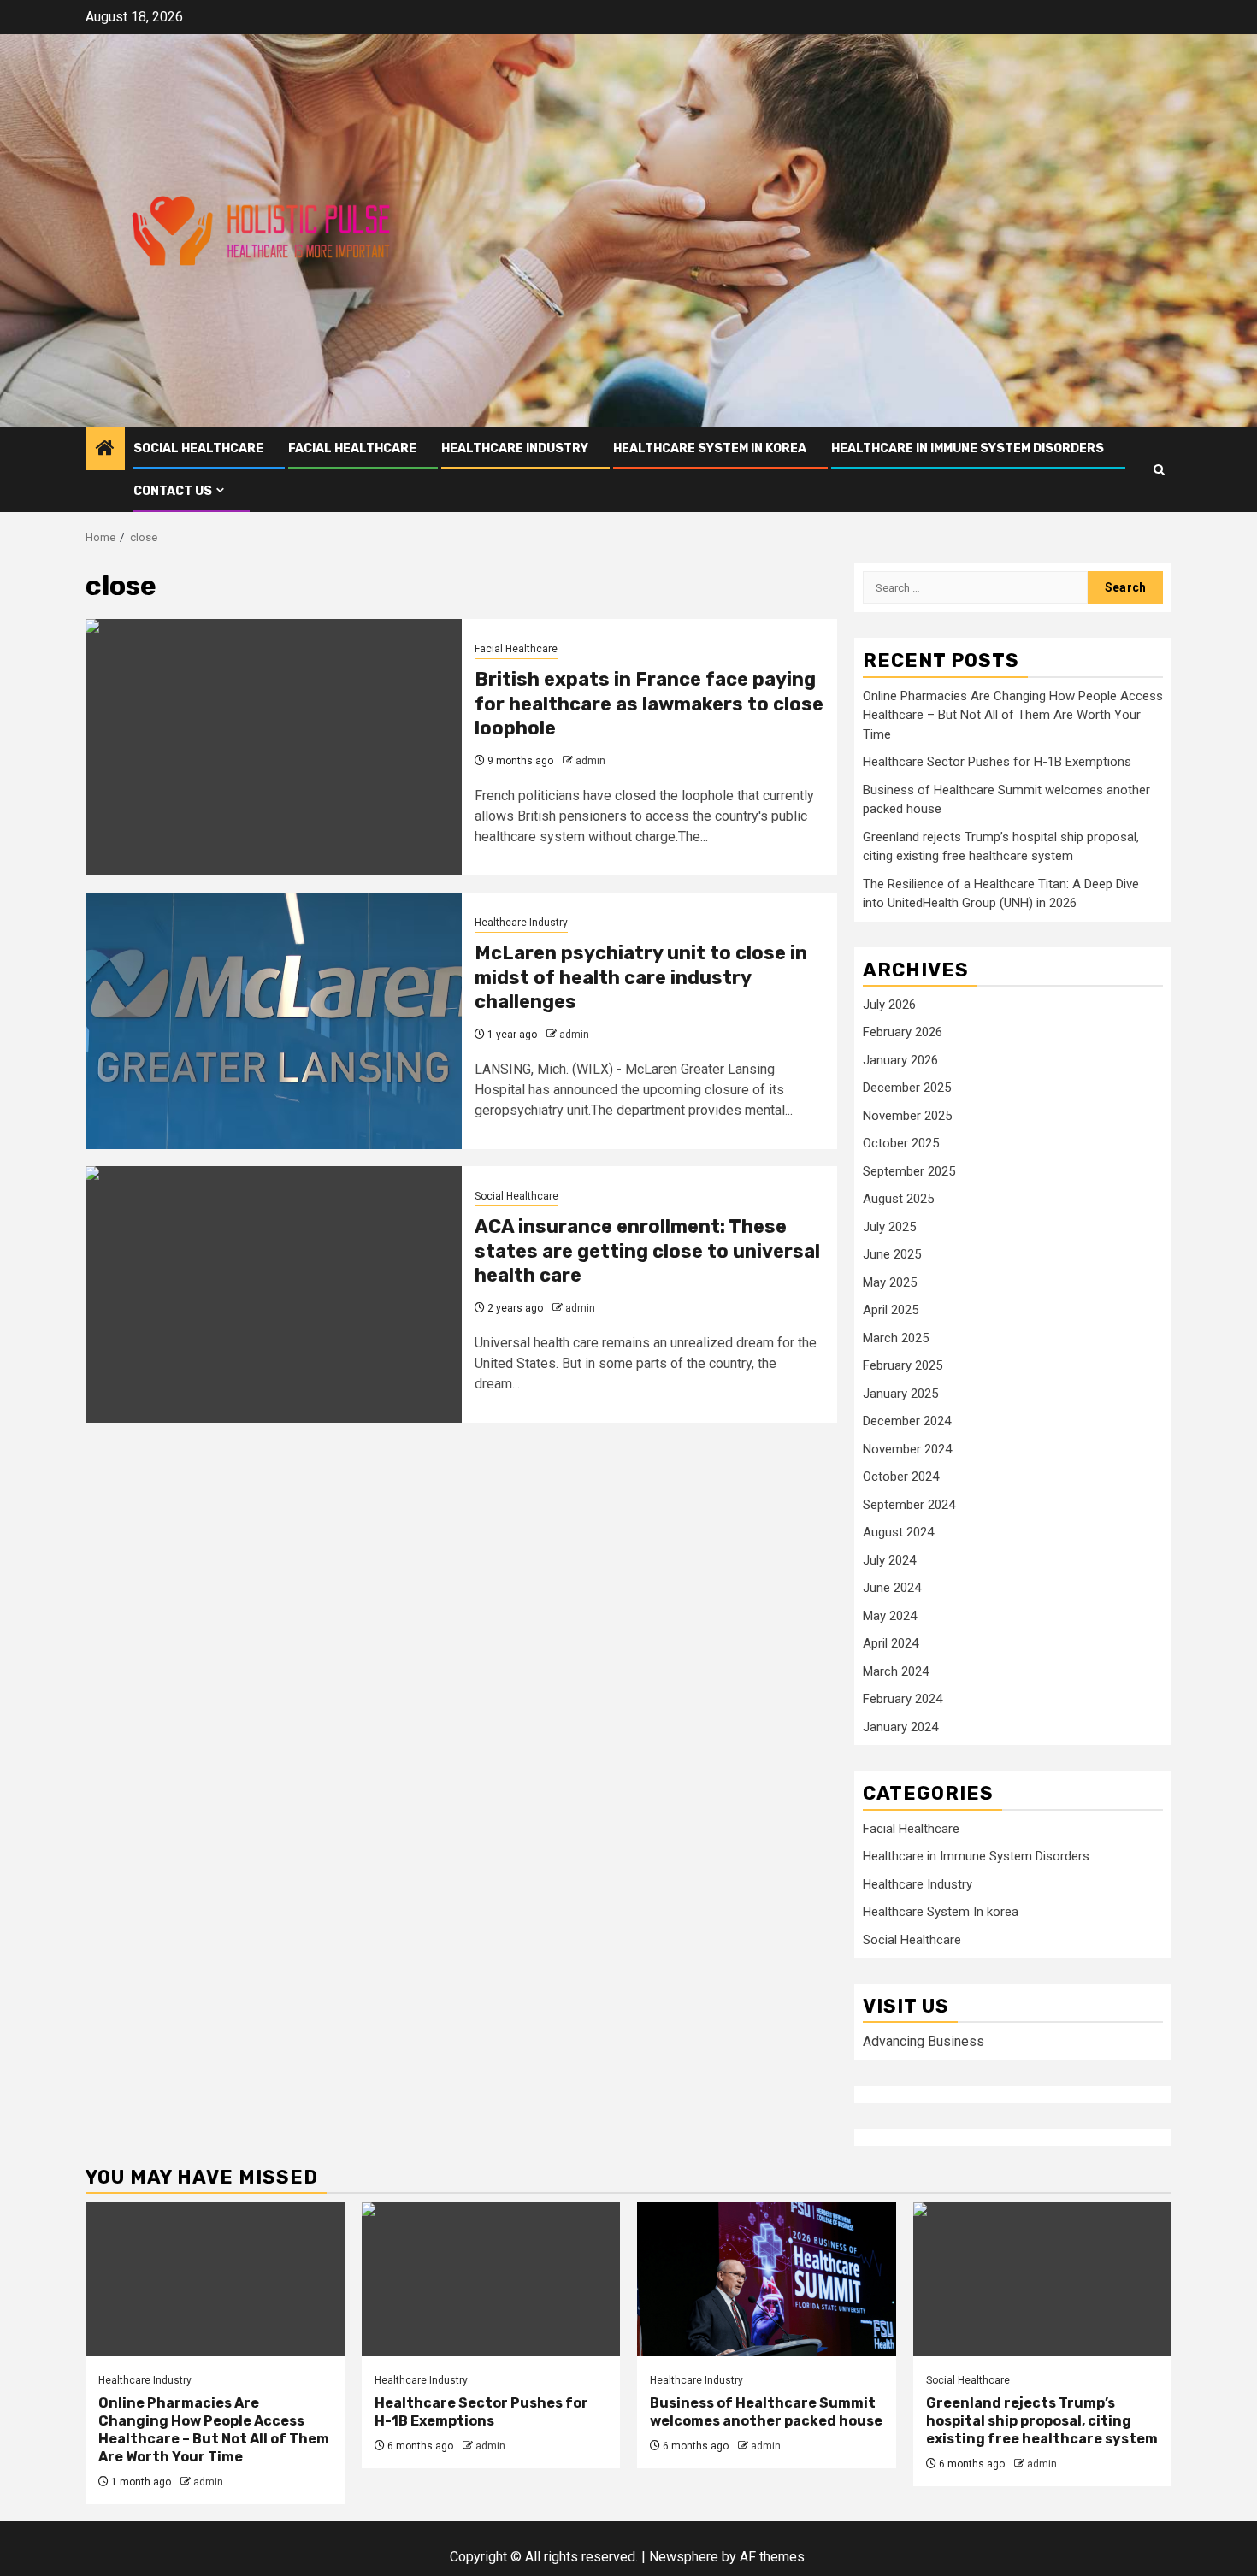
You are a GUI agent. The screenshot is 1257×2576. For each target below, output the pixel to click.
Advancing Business (924, 2041)
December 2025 (907, 1088)
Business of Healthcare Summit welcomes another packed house (766, 2412)
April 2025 (891, 1310)
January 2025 (900, 1394)
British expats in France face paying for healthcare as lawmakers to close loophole (649, 704)
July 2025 (889, 1227)
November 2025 (907, 1116)
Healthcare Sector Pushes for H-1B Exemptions (997, 762)
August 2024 (898, 1532)
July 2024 (889, 1560)
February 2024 (903, 1699)
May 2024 (890, 1616)
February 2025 (903, 1365)
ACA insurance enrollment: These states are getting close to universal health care (647, 1251)
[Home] (105, 450)
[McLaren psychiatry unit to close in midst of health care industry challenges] (274, 1021)
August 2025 (898, 1199)
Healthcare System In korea (710, 448)
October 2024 (901, 1477)
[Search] (1159, 470)
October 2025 (901, 1143)
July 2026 (889, 1005)
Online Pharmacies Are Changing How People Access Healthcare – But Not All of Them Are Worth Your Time (1013, 715)
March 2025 (896, 1338)
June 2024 (892, 1588)
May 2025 (890, 1282)
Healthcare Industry (515, 448)
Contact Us (173, 491)
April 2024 (891, 1643)
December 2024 (907, 1421)
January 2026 (900, 1060)
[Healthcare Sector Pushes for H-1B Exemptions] (491, 2279)
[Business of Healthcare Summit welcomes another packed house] (767, 2279)
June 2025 (892, 1254)
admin (590, 761)
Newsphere (684, 2557)
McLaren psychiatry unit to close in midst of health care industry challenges (641, 977)
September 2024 (909, 1505)
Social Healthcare (198, 448)
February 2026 (903, 1032)
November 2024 (907, 1449)
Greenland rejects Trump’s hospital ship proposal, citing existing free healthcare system (1042, 2421)
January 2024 (900, 1727)
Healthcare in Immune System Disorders (968, 448)
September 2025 (909, 1171)
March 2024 (896, 1671)
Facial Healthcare (352, 448)
